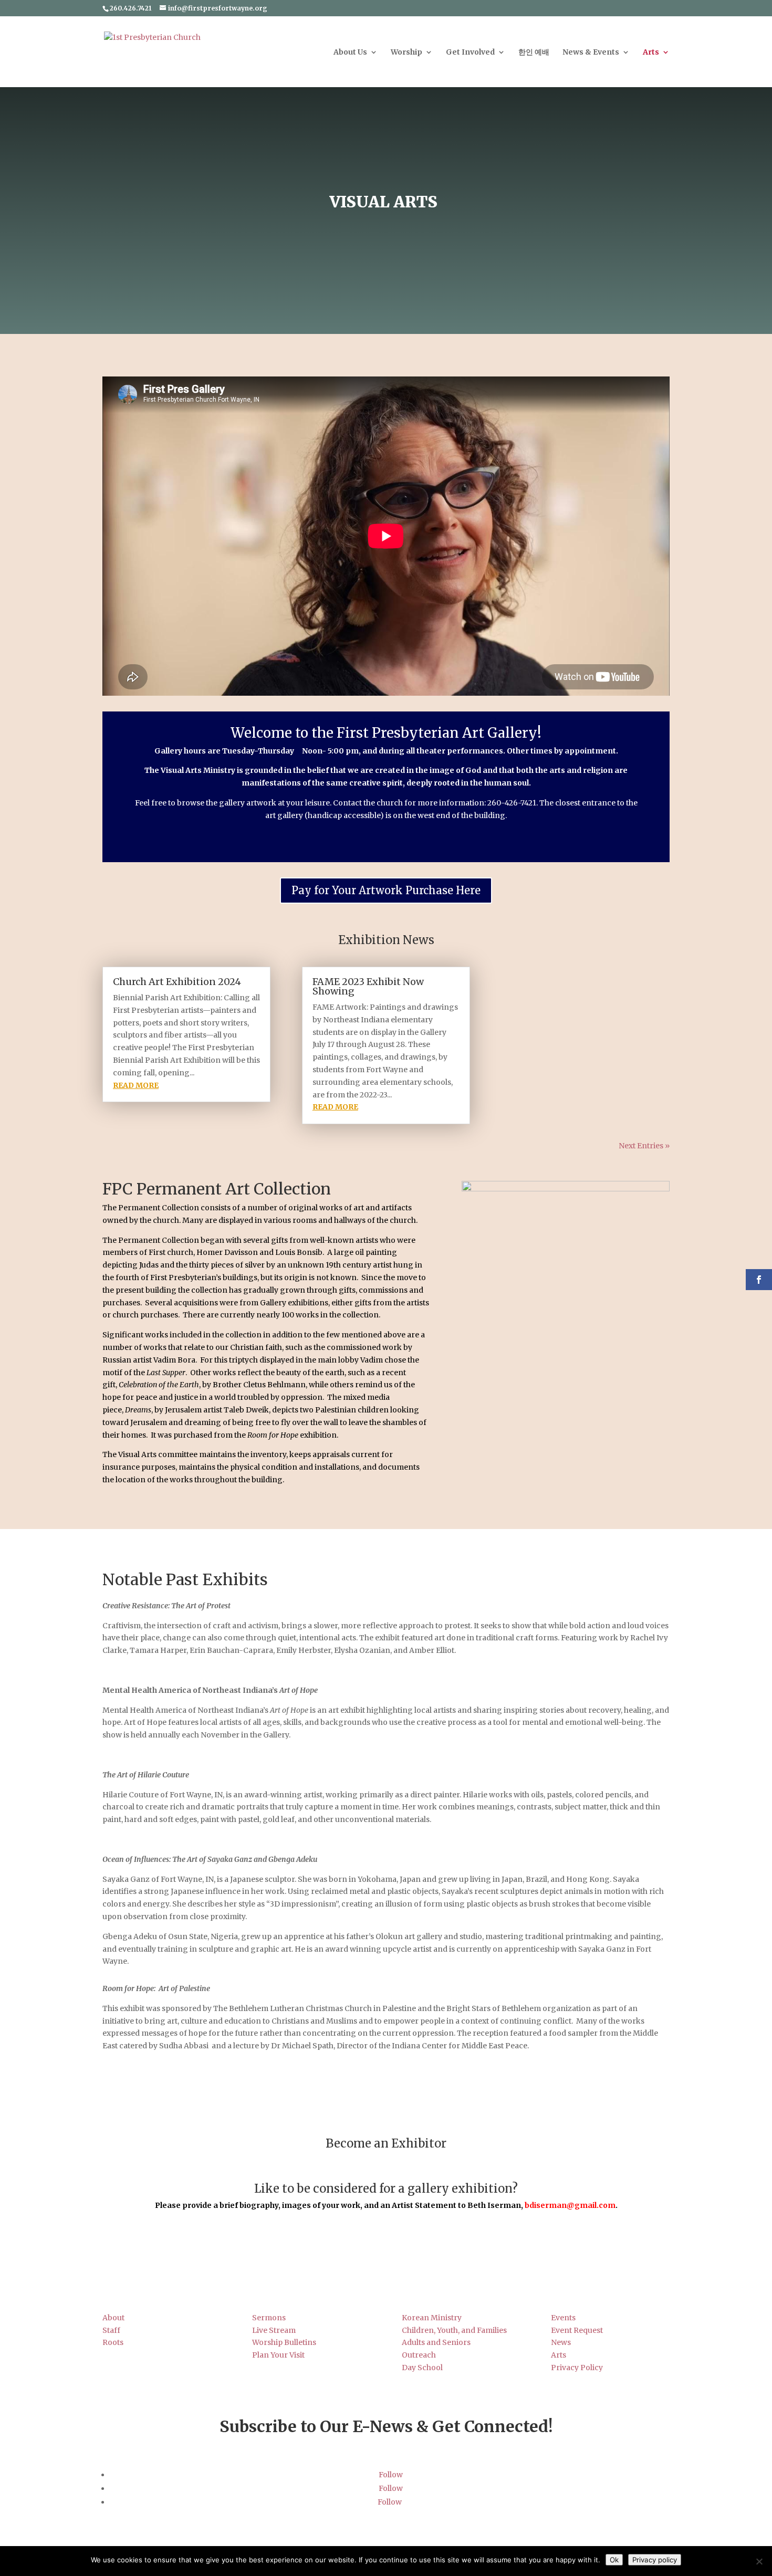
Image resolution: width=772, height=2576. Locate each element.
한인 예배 (534, 53)
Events (563, 2318)
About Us (350, 53)
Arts (651, 53)
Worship (406, 53)
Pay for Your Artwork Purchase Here (386, 890)
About (113, 2318)
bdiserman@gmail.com (570, 2205)
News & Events (591, 53)
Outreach (419, 2355)
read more (136, 1085)
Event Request (577, 2330)
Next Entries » (644, 1146)
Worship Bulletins (284, 2342)
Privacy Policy (577, 2368)
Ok (614, 2560)
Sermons (269, 2318)
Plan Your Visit (278, 2355)
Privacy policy (655, 2560)
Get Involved (470, 53)
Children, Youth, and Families (454, 2330)
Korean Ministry (432, 2318)
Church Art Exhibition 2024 (177, 982)
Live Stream (274, 2330)
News (561, 2342)
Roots (113, 2342)
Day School (422, 2368)
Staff (111, 2330)
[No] (759, 2561)
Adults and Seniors (436, 2342)
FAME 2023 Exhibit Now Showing (368, 986)
